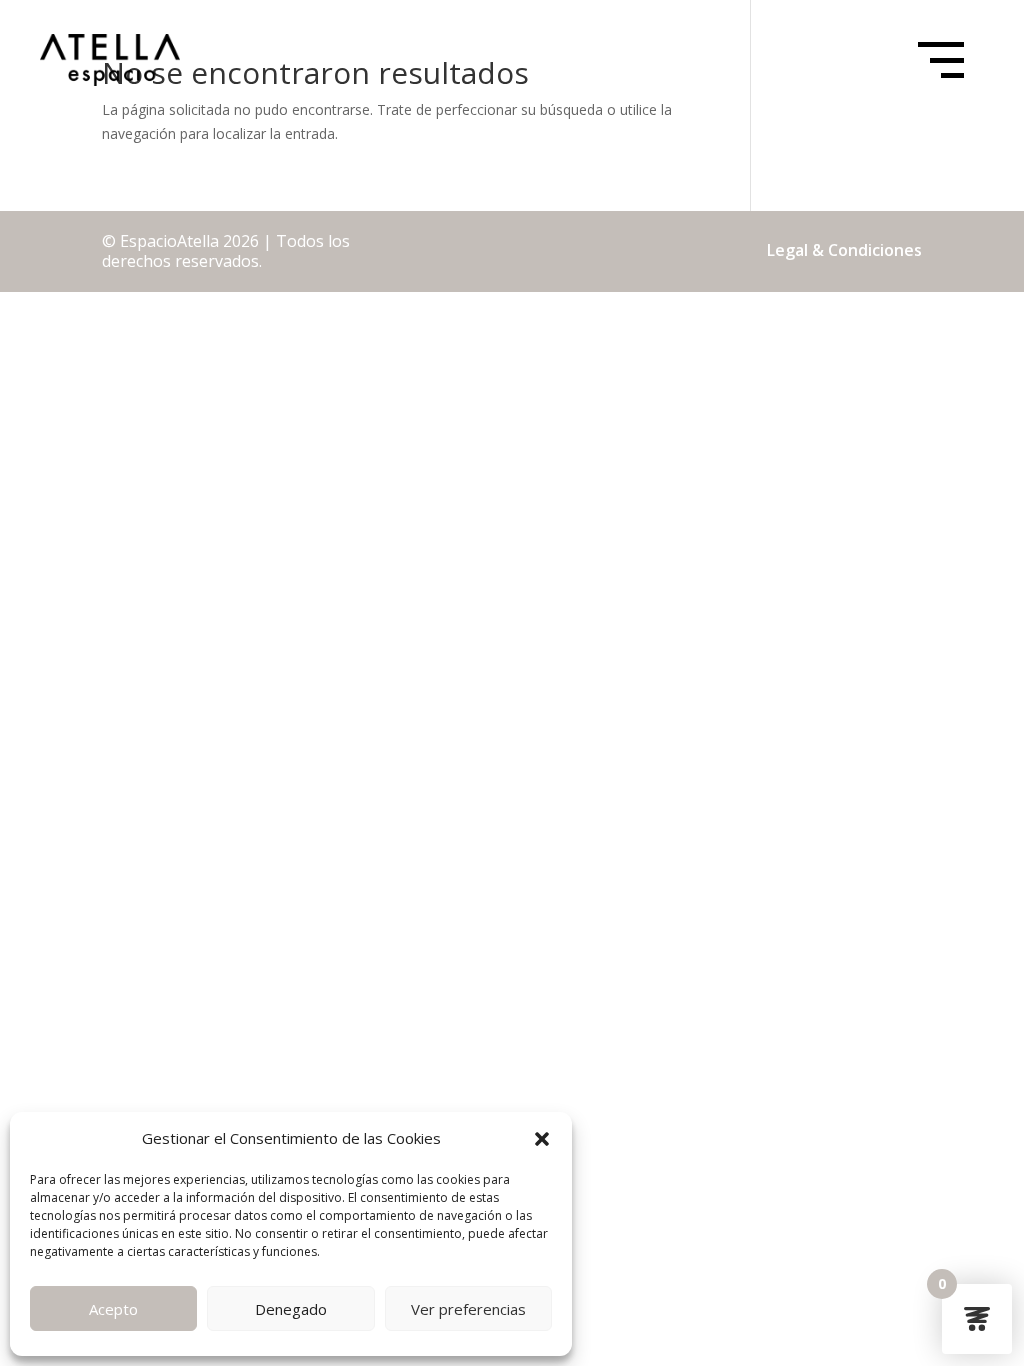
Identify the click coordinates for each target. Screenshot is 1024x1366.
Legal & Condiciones (844, 250)
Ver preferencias (468, 1309)
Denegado (291, 1309)
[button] (542, 1139)
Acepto (113, 1309)
